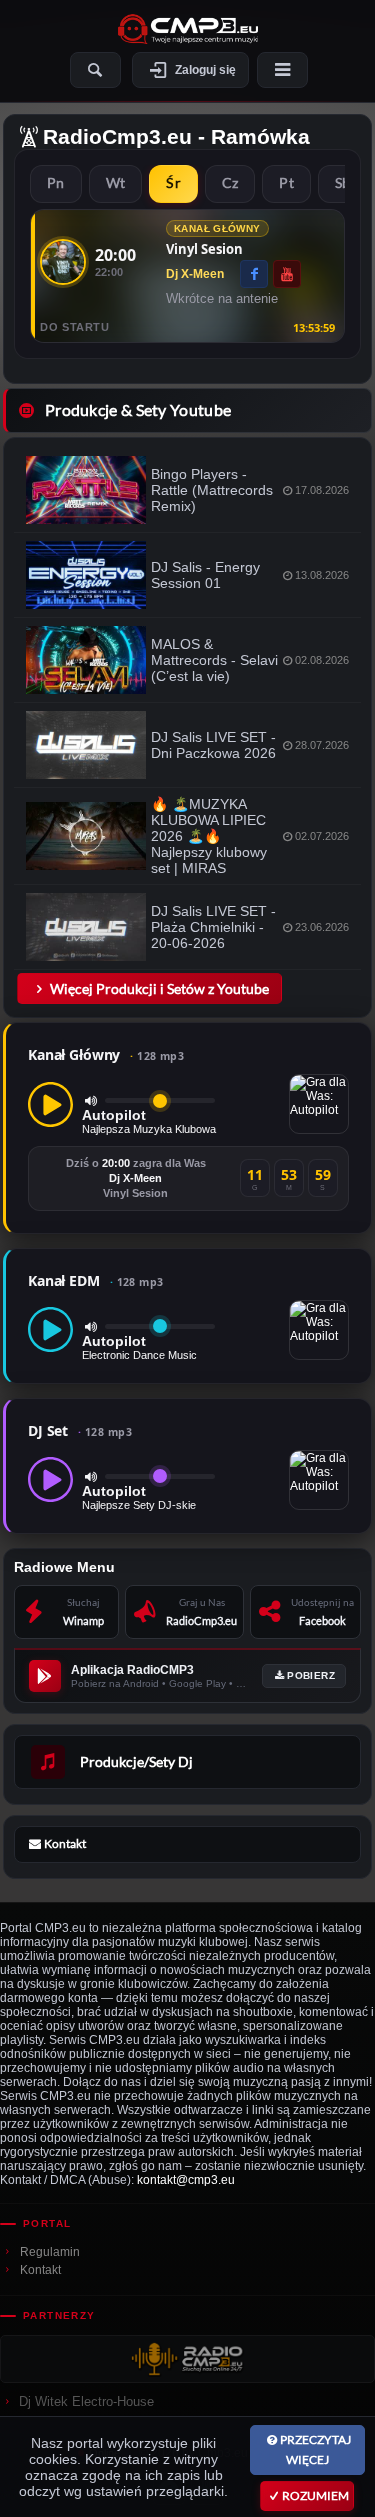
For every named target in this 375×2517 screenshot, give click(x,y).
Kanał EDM (96, 1280)
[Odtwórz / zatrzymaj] (50, 1104)
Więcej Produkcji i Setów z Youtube (159, 988)
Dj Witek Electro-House (86, 2401)
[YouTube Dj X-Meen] (287, 274)
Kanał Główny (106, 1054)
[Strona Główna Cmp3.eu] (188, 29)
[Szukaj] (95, 70)
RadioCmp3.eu (117, 136)
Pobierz (311, 1675)
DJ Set (80, 1430)
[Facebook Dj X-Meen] (254, 274)
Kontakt (40, 2270)
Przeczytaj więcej (315, 2449)
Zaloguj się (205, 70)
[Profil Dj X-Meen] (63, 262)
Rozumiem (315, 2495)
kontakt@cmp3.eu (186, 2180)
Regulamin (50, 2252)
